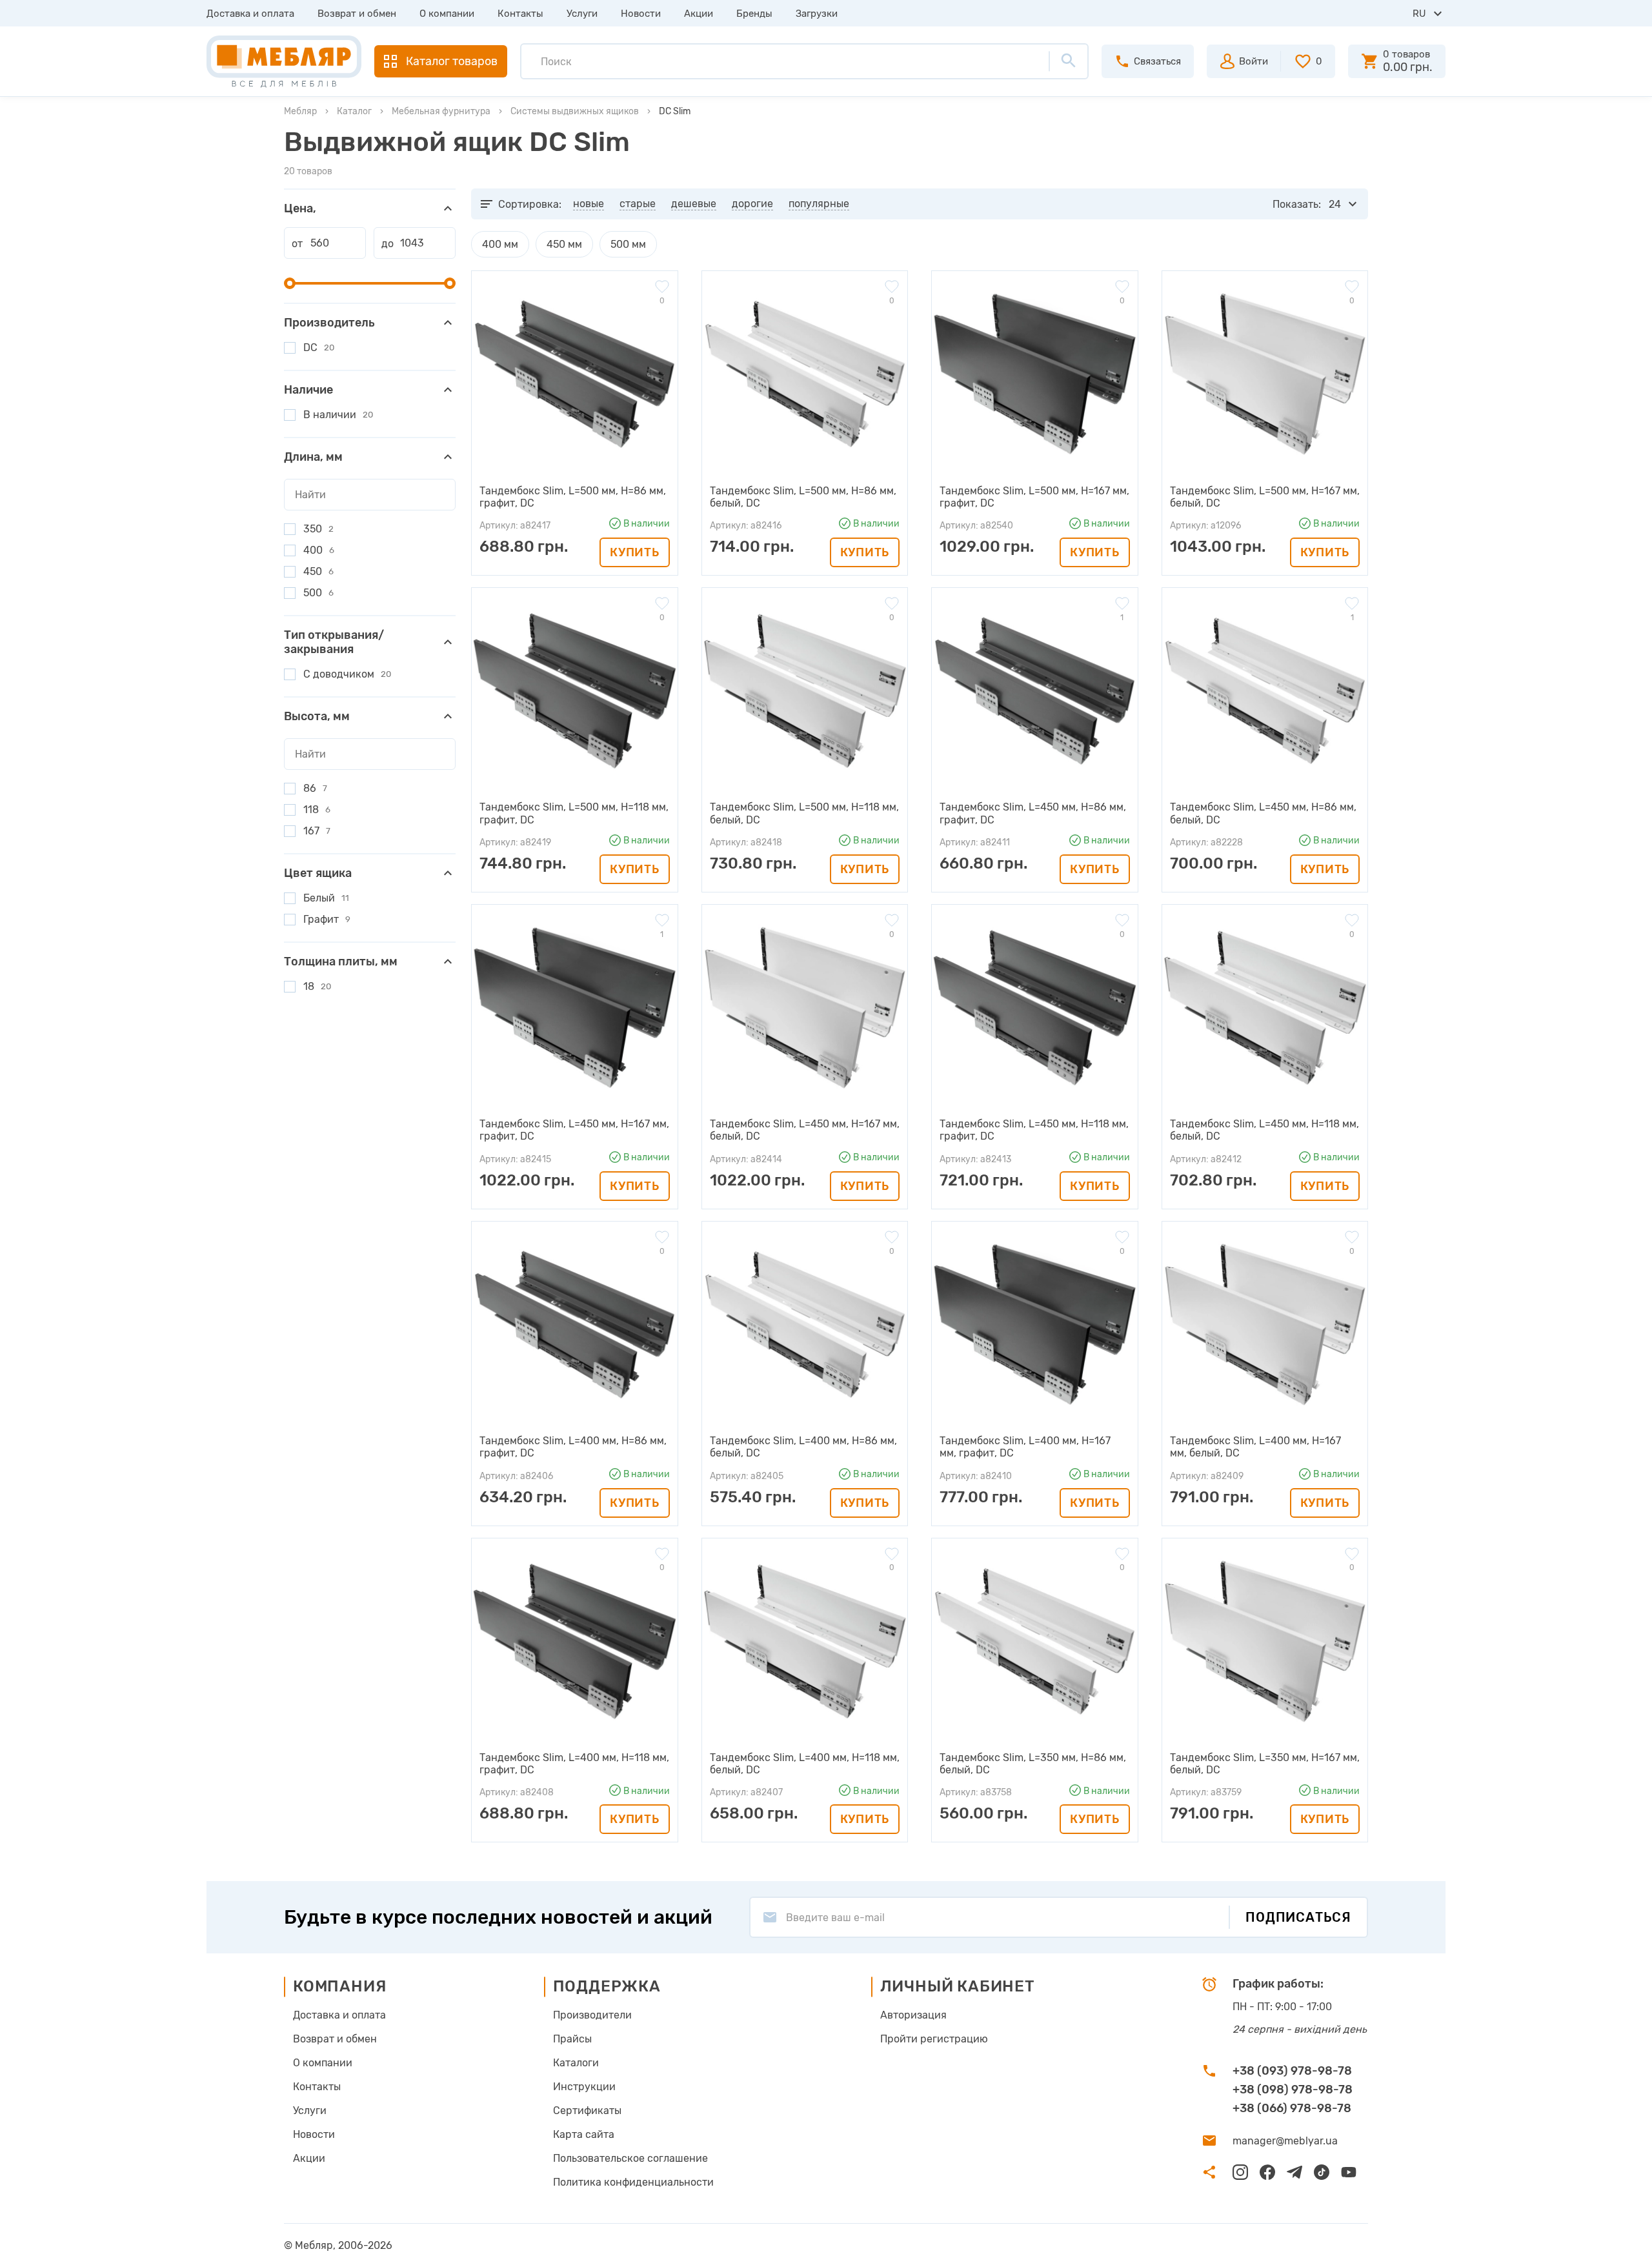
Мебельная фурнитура (441, 111)
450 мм (564, 244)
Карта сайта (584, 2134)
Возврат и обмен (357, 14)
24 (1335, 204)
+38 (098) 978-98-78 (1293, 2090)
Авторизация (913, 2015)
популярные (819, 204)
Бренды (754, 14)
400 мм (500, 244)
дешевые (694, 204)
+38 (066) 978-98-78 (1292, 2108)
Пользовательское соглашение (630, 2158)
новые (589, 204)
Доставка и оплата (250, 14)
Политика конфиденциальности (633, 2182)
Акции (699, 14)
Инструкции (584, 2087)
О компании (447, 14)
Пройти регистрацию (934, 2039)
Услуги (582, 14)
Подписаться (1298, 1917)
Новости (641, 14)
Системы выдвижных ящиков (575, 111)
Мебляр (300, 111)
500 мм (628, 244)
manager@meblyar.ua (1285, 2141)
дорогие (752, 204)
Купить (634, 552)
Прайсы (572, 2039)
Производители (592, 2015)
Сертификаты (587, 2111)
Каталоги (576, 2063)
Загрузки (817, 14)
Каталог (354, 111)
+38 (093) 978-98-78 (1292, 2071)
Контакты (520, 14)
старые (638, 204)
